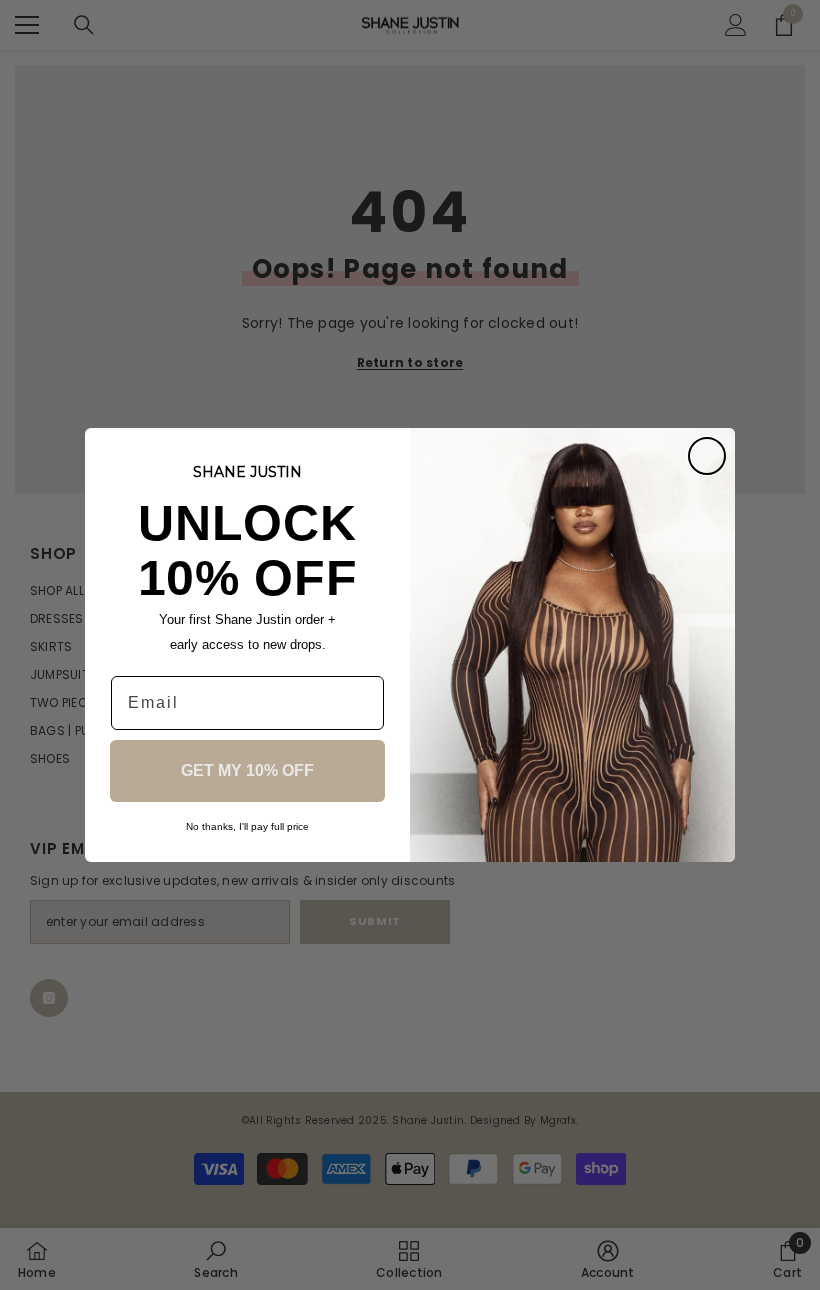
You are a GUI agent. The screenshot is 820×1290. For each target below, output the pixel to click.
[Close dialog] (707, 456)
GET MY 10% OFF (247, 770)
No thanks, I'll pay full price (247, 826)
